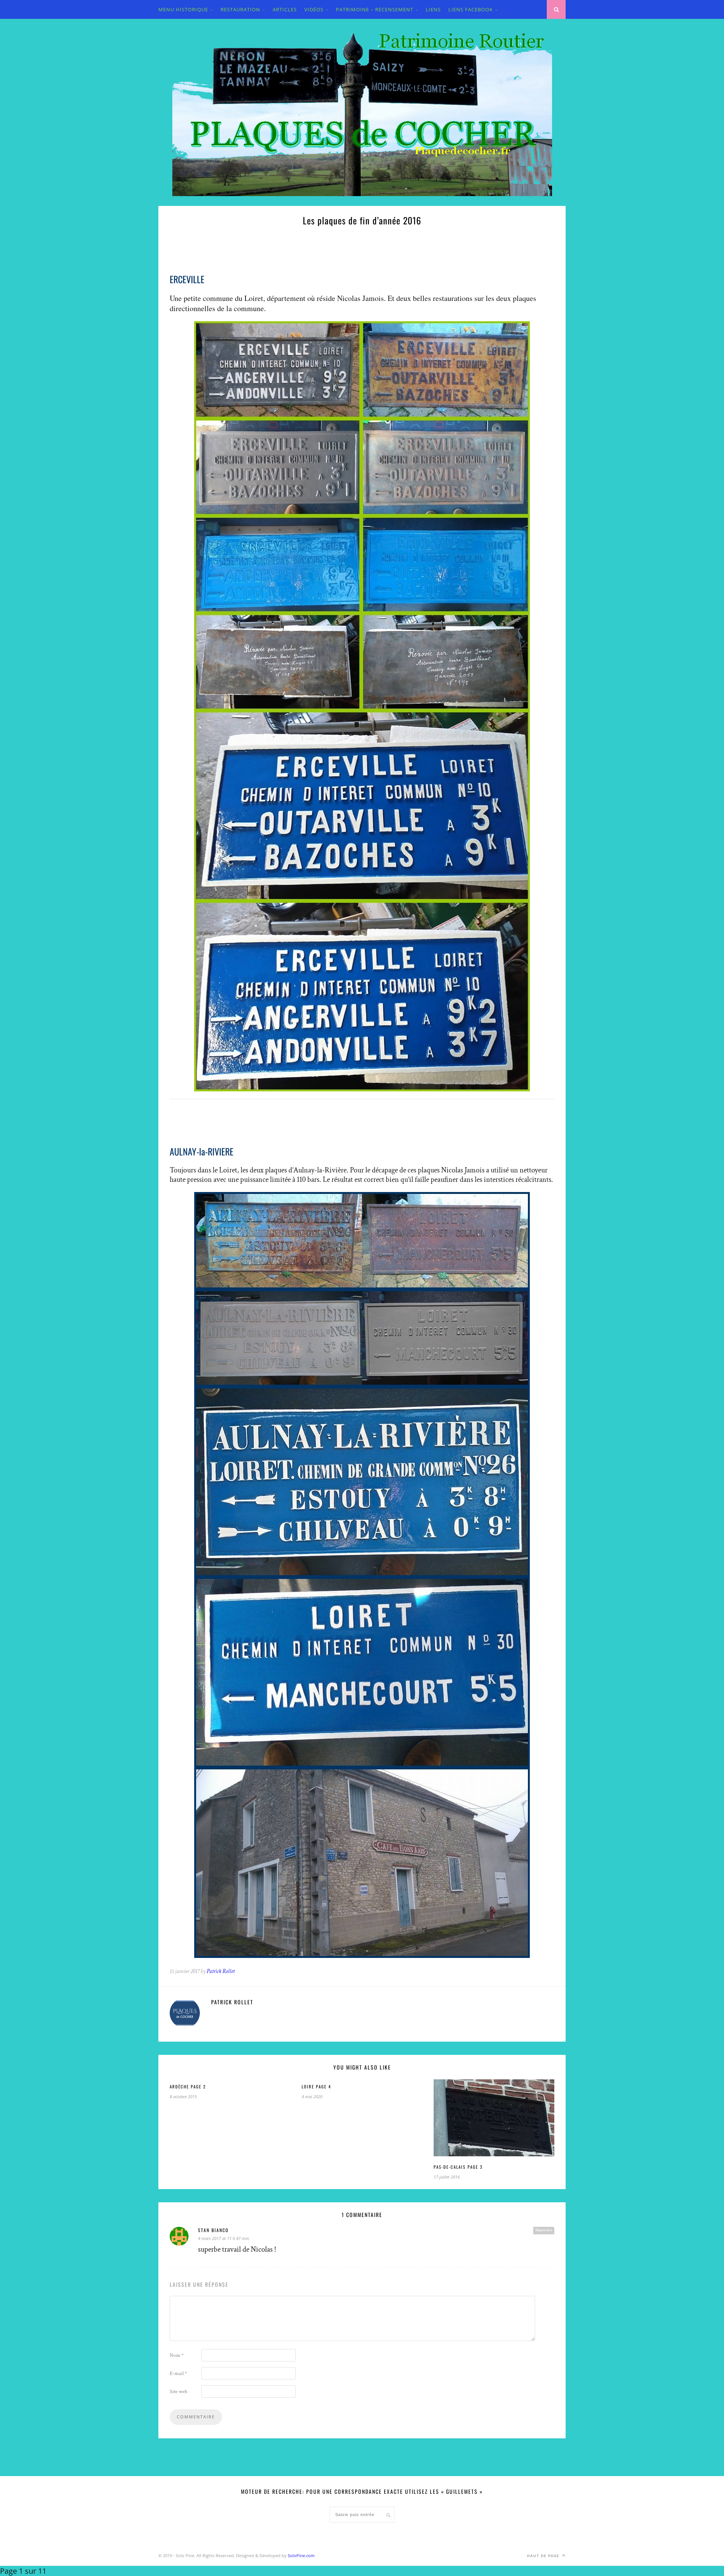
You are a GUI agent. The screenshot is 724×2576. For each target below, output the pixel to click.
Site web (179, 2392)
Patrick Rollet (221, 1971)
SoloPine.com (301, 2555)
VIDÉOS (314, 9)
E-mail (178, 2373)
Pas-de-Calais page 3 (458, 2167)
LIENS (433, 9)
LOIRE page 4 (316, 2087)
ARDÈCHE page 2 (188, 2087)
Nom (177, 2355)
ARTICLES (285, 9)
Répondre (544, 2230)
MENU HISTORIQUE (183, 9)
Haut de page (544, 2556)
